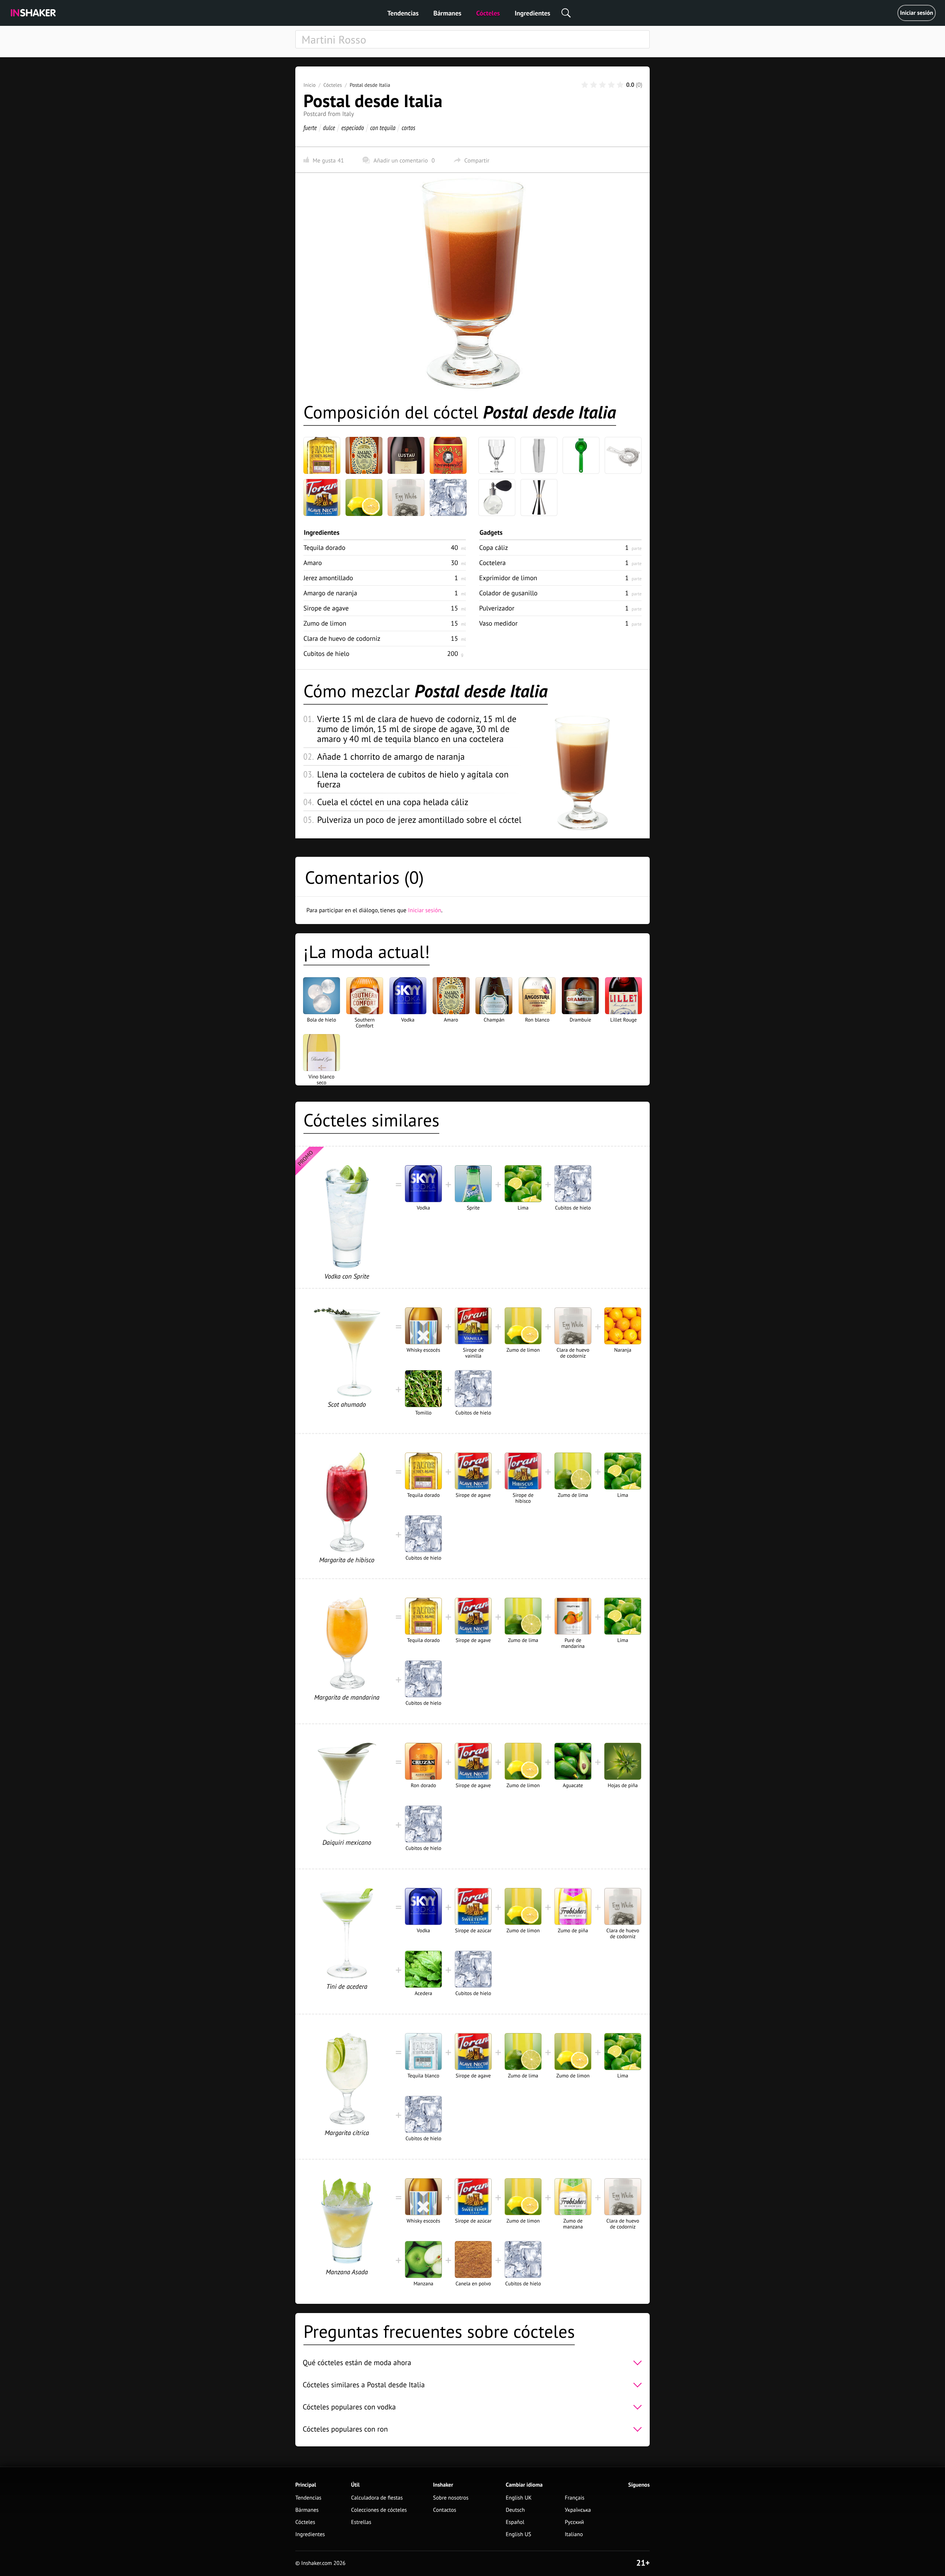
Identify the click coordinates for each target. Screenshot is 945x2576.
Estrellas (361, 2522)
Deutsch (515, 2510)
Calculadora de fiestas (377, 2498)
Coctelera (492, 563)
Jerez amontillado (328, 578)
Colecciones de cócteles (379, 2510)
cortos (408, 128)
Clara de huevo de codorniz (342, 638)
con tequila (383, 128)
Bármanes (447, 13)
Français (575, 2498)
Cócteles (488, 13)
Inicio (310, 85)
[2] (594, 85)
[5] (620, 85)
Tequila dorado (324, 548)
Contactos (445, 2510)
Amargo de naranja (330, 593)
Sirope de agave (326, 608)
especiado (353, 128)
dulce (329, 128)
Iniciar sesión (917, 13)
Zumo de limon (325, 623)
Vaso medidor (498, 623)
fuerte (310, 128)
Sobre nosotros (451, 2498)
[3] (602, 85)
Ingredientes (532, 13)
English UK (519, 2498)
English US (518, 2534)
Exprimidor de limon (508, 578)
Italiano (574, 2534)
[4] (611, 85)
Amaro (313, 563)
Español (515, 2522)
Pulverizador (497, 608)
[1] (585, 85)
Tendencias (403, 13)
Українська (578, 2510)
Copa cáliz (494, 548)
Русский (574, 2522)
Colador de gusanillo (508, 593)
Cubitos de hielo (327, 654)
